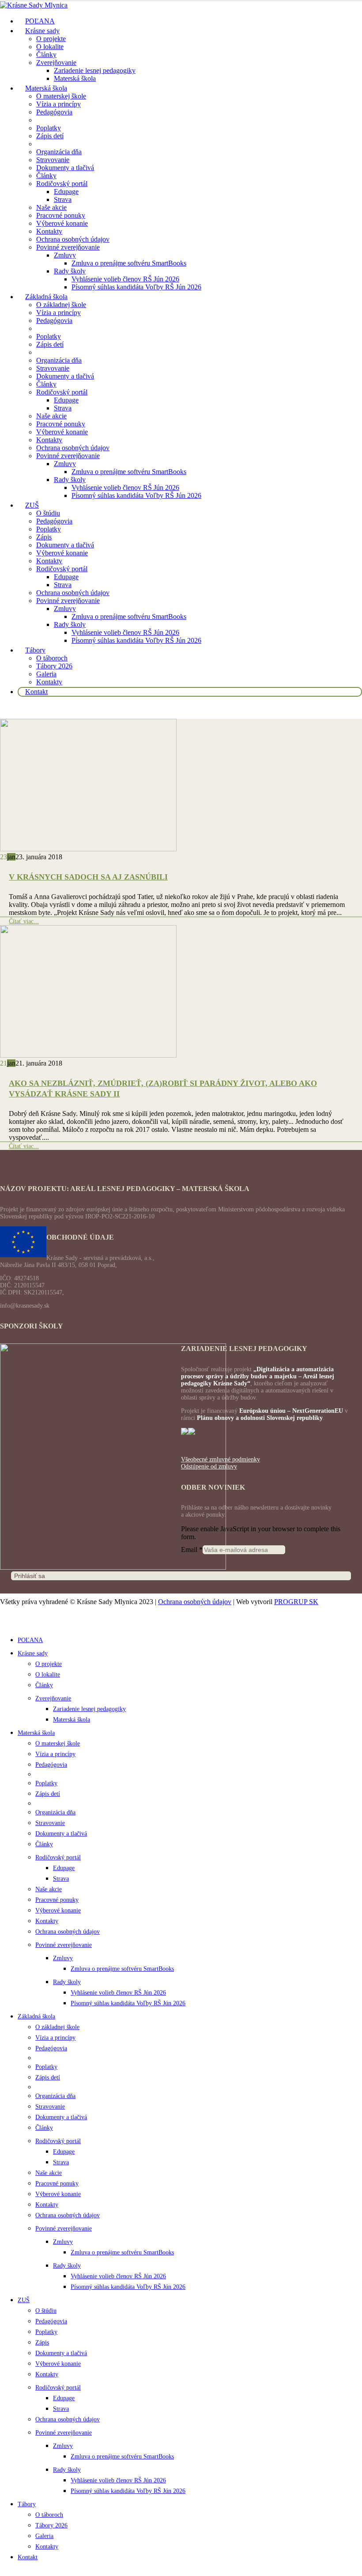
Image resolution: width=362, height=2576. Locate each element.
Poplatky (49, 128)
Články (46, 55)
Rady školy (70, 271)
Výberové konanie (62, 223)
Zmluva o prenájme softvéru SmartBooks (129, 263)
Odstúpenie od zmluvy (209, 1466)
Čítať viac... (24, 921)
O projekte (51, 39)
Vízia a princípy (58, 104)
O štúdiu (48, 513)
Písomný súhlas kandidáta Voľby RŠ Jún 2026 (136, 287)
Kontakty (49, 231)
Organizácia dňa (59, 152)
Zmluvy (65, 255)
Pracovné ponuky (61, 215)
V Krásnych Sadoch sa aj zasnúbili (88, 877)
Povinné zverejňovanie (68, 247)
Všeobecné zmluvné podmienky (221, 1459)
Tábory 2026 (54, 666)
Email (192, 1550)
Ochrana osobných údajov (73, 239)
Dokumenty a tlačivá (65, 168)
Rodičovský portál (62, 184)
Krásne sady (42, 31)
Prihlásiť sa (30, 1576)
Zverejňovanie (56, 63)
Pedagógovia (54, 112)
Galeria (46, 674)
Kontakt (36, 692)
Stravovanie (53, 160)
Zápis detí (50, 136)
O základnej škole (61, 305)
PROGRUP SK (296, 1602)
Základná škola (46, 297)
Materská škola (75, 78)
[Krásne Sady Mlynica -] (34, 5)
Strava (63, 199)
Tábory (35, 650)
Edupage (66, 192)
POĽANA (30, 1640)
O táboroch (52, 658)
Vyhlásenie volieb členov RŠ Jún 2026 (125, 279)
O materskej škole (61, 96)
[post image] (181, 786)
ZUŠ (32, 505)
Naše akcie (51, 207)
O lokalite (50, 47)
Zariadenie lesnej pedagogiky (95, 70)
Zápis (44, 537)
